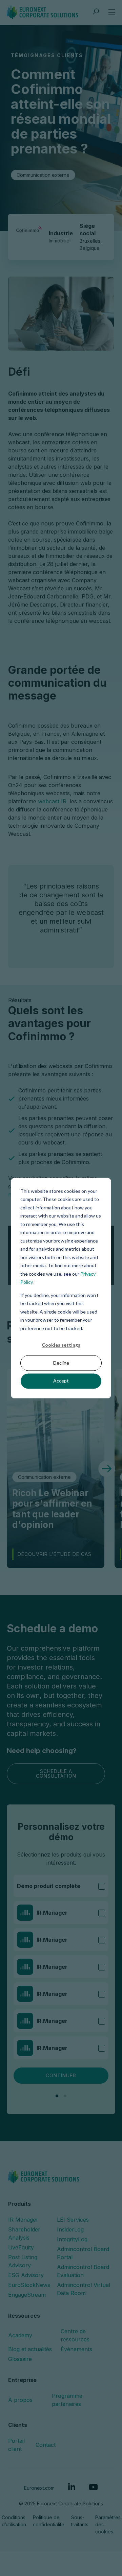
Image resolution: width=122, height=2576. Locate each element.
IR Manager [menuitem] (23, 2220)
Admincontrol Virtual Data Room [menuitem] (84, 2289)
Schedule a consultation (56, 1774)
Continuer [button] (61, 2075)
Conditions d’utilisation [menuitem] (14, 2521)
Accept (61, 1381)
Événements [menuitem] (76, 2349)
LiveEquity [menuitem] (21, 2247)
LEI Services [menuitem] (73, 2220)
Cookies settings (61, 1345)
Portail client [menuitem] (16, 2445)
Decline (61, 1363)
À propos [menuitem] (20, 2400)
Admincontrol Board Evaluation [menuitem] (83, 2271)
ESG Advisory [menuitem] (26, 2275)
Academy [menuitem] (20, 2335)
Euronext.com (39, 2488)
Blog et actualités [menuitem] (30, 2349)
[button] (107, 1469)
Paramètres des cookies (108, 2524)
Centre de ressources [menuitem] (75, 2335)
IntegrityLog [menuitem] (72, 2239)
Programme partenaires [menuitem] (67, 2400)
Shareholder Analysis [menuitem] (24, 2234)
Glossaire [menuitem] (20, 2359)
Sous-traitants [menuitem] (80, 2521)
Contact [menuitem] (46, 2445)
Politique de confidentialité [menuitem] (49, 2521)
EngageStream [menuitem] (27, 2295)
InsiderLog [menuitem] (70, 2229)
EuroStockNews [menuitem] (29, 2285)
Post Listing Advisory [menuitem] (23, 2261)
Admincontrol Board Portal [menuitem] (83, 2253)
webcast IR (52, 801)
